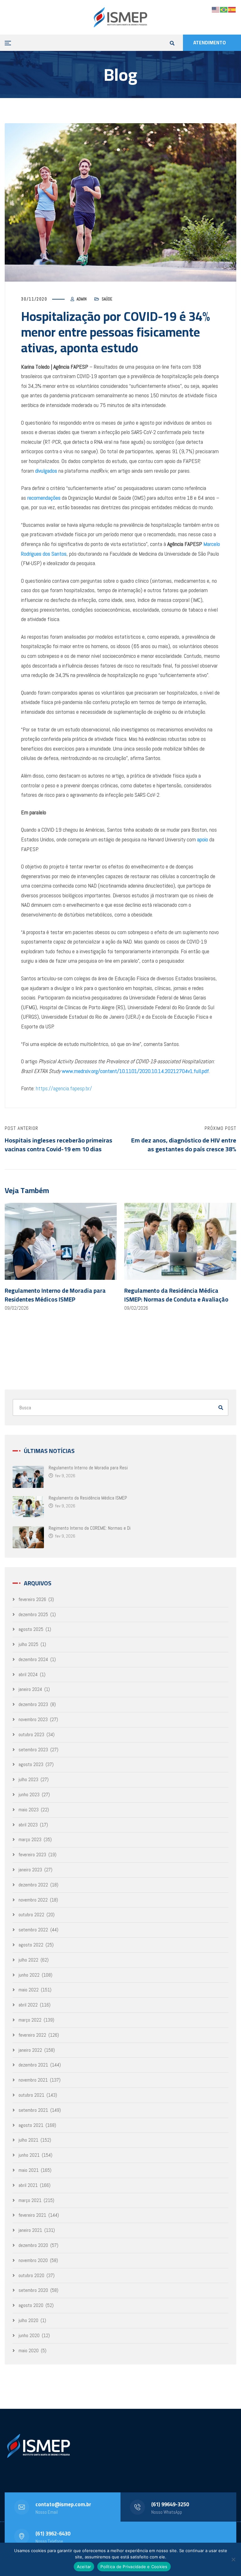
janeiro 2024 (30, 1689)
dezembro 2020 (33, 2245)
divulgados (46, 471)
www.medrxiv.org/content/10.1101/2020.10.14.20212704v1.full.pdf (135, 1071)
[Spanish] (232, 9)
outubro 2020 (31, 2275)
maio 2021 (29, 2170)
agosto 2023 (31, 1764)
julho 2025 (28, 1644)
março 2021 (30, 2200)
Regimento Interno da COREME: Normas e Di (90, 1528)
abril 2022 (28, 2005)
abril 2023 (28, 1825)
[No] (233, 2559)
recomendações (44, 498)
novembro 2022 (33, 1900)
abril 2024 (28, 1674)
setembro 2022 (33, 1930)
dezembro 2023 (33, 1704)
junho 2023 (29, 1794)
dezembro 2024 (33, 1659)
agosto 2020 (31, 2305)
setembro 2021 (33, 2110)
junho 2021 (29, 2155)
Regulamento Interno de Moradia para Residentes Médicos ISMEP (55, 1295)
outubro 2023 (31, 1734)
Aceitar (84, 2567)
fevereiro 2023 (32, 1855)
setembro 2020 (33, 2290)
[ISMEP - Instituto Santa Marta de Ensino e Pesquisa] (120, 17)
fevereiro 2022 (32, 2035)
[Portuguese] (224, 9)
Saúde (107, 299)
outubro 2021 (31, 2095)
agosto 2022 (31, 1945)
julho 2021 (28, 2140)
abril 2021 (28, 2185)
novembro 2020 (33, 2260)
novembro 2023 (33, 1719)
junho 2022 (29, 1975)
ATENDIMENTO (210, 43)
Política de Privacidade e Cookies (134, 2567)
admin (82, 299)
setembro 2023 (33, 1750)
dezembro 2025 (33, 1614)
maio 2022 (29, 1990)
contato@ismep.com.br (63, 2504)
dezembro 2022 (33, 1885)
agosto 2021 (31, 2125)
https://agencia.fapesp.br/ (64, 1088)
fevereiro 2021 (32, 2215)
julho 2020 (28, 2320)
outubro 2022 (31, 1915)
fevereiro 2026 (32, 1599)
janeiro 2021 (30, 2230)
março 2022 (30, 2020)
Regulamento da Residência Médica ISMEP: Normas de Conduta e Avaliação (176, 1295)
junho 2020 (29, 2335)
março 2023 (30, 1839)
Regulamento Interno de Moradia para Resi (88, 1468)
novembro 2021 (33, 2080)
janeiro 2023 (30, 1870)
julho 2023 (28, 1779)
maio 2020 (29, 2350)
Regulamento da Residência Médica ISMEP (88, 1498)
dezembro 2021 (33, 2065)
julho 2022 (28, 1960)
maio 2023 (29, 1810)
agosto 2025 (31, 1629)
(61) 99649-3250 (170, 2504)
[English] (216, 9)
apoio (203, 839)
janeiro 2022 (30, 2050)
